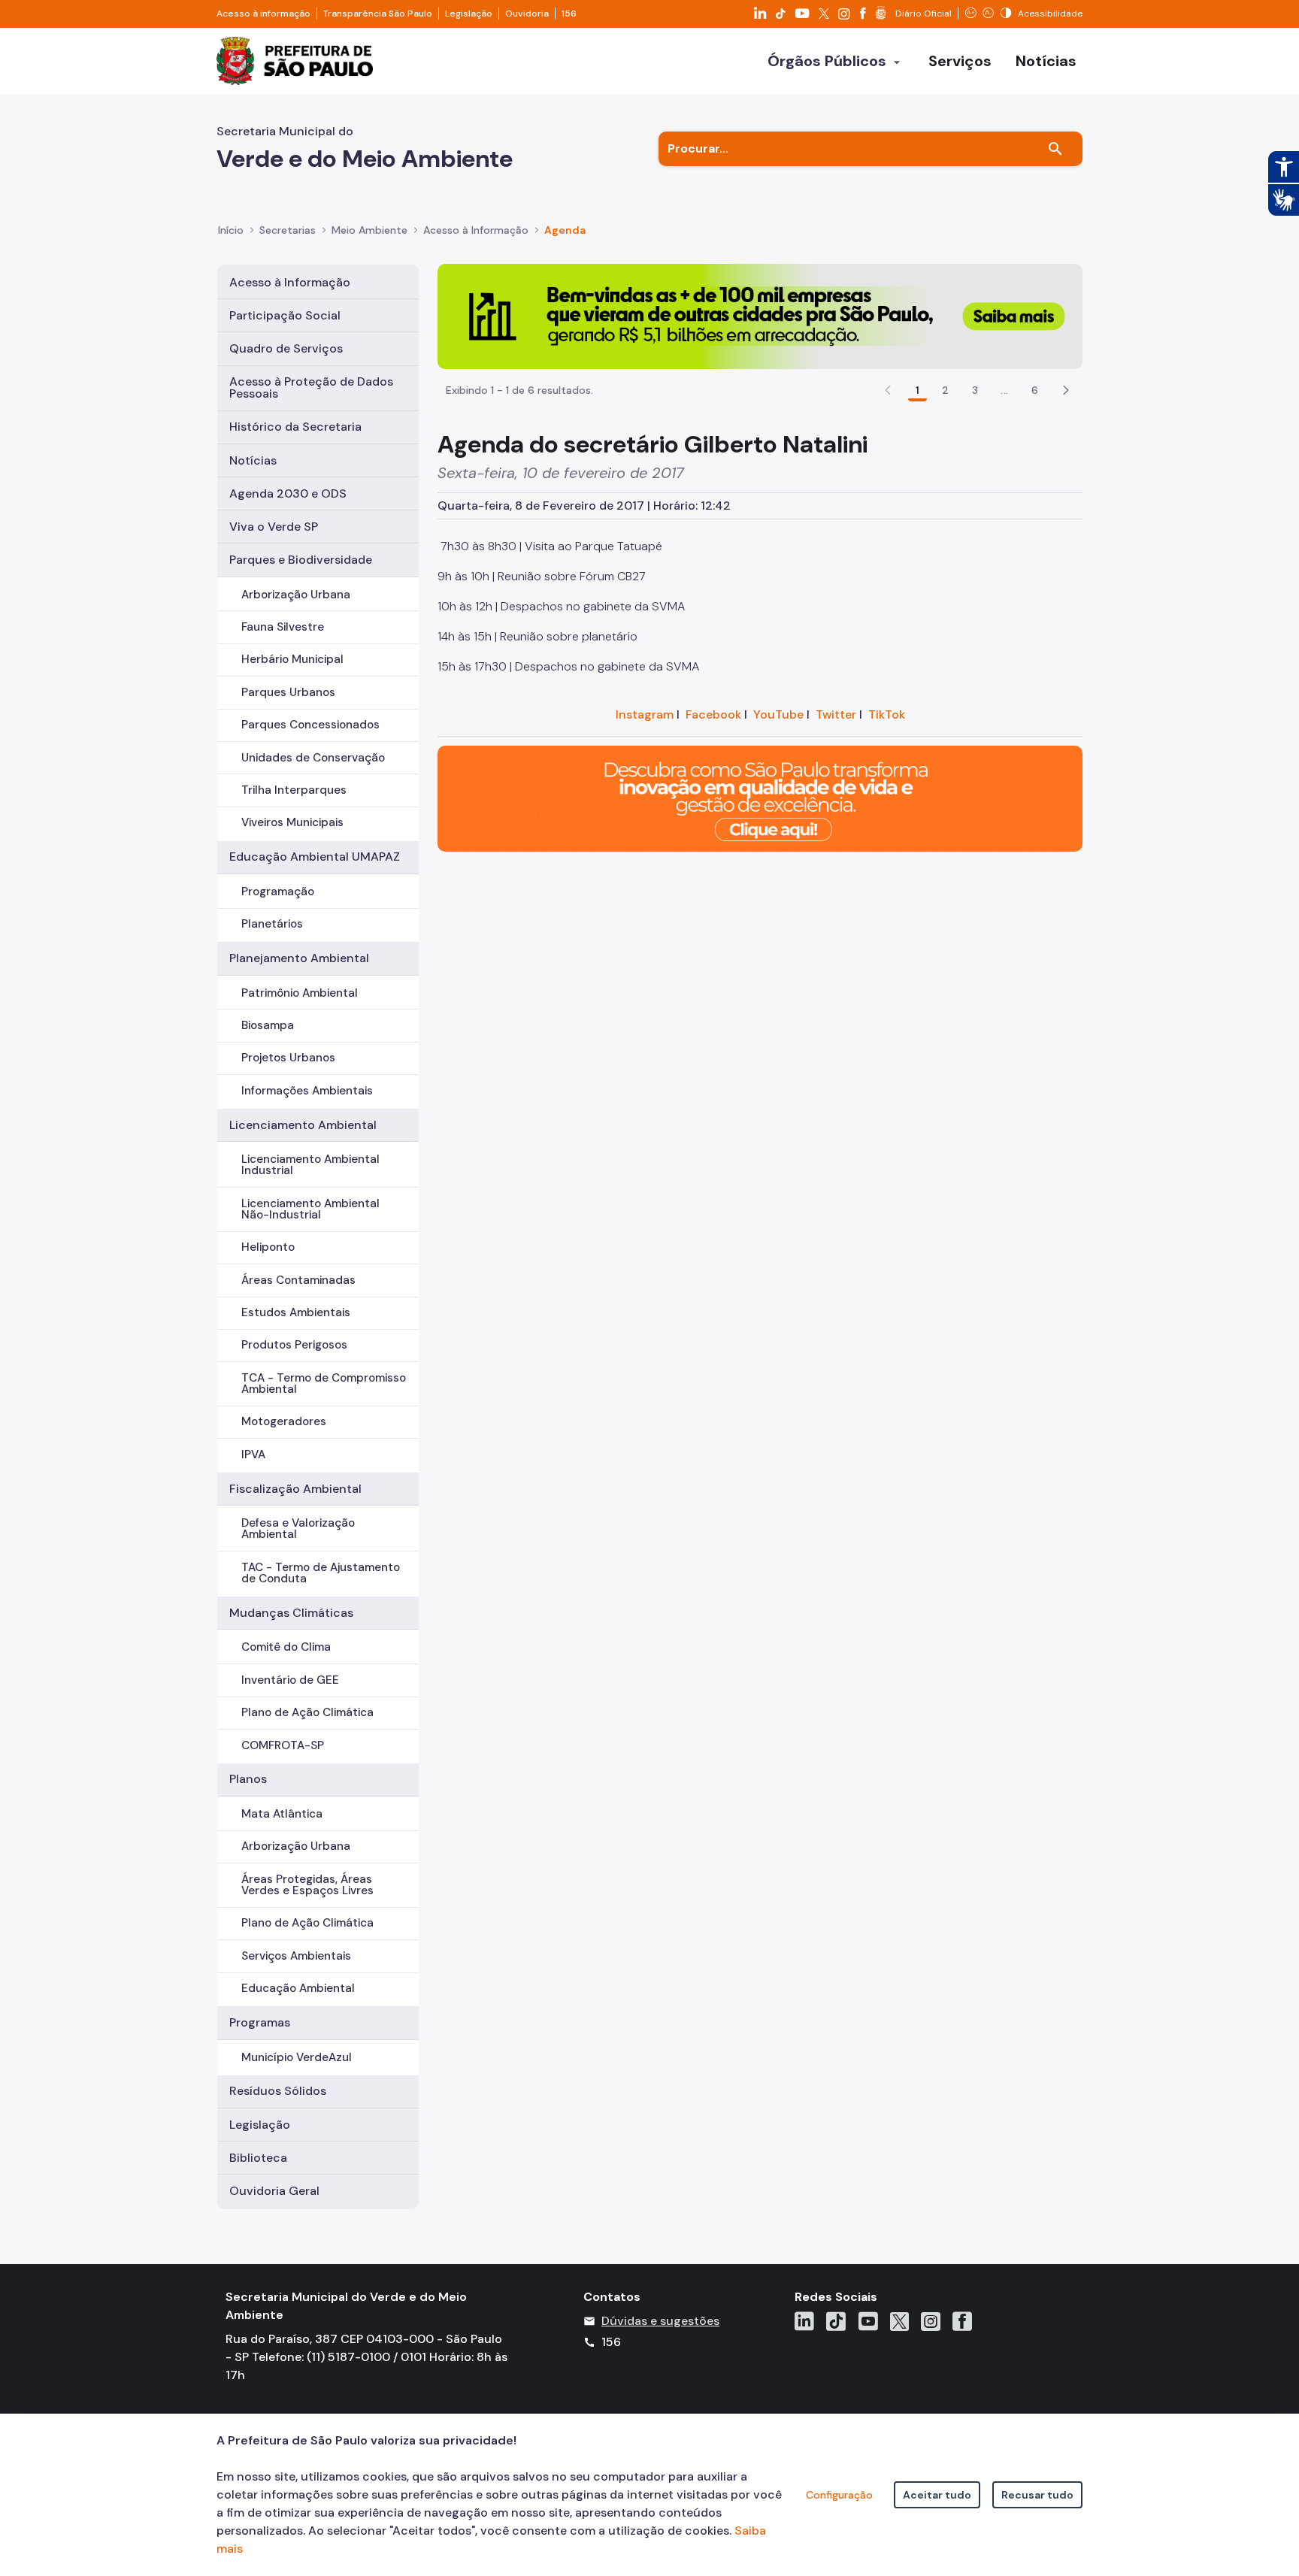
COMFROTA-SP (283, 1745)
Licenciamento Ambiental (303, 1125)
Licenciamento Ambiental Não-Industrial (310, 1209)
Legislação (469, 14)
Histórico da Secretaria (295, 427)
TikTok (887, 714)
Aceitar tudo (937, 2495)
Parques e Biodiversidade (301, 560)
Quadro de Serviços (286, 348)
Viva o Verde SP (274, 527)
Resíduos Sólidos (278, 2091)
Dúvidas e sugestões (660, 2321)
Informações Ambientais (307, 1091)
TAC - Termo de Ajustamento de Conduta (321, 1573)
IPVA (253, 1454)
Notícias (253, 460)
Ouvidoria (527, 14)
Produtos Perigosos (294, 1345)
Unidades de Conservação (313, 758)
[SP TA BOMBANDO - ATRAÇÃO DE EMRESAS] (760, 315)
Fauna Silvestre (283, 627)
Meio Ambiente (369, 230)
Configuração (839, 2495)
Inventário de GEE (290, 1680)
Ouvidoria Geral (274, 2191)
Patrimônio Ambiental (300, 993)
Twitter (836, 714)
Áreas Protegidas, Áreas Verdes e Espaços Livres (307, 1885)
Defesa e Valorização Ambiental (298, 1529)
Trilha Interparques (294, 790)
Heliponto (268, 1247)
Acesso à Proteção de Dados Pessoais (311, 387)
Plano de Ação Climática (307, 1712)
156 (569, 14)
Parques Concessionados (310, 725)
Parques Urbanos (288, 692)
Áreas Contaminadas (298, 1280)
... (1004, 390)
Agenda (565, 230)
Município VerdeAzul (297, 2057)
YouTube (778, 714)
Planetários (272, 924)
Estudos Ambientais (296, 1312)
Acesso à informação (263, 14)
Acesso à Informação (476, 230)
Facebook (713, 714)
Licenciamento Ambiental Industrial (310, 1165)
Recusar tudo (1037, 2495)
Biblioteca (258, 2158)
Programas (260, 2022)
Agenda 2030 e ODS (288, 493)
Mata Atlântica (282, 1814)
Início (231, 230)
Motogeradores (284, 1421)
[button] (1066, 390)
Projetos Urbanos (288, 1058)
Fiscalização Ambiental (295, 1489)
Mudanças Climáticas (291, 1613)
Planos (248, 1779)
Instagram (645, 714)
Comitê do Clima (286, 1647)
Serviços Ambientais (296, 1956)
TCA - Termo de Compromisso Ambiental (324, 1383)
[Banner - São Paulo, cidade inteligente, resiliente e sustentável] (760, 798)
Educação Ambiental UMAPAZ (315, 857)
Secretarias (288, 230)
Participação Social (285, 315)
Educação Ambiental (298, 1988)
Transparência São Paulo (378, 14)
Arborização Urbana (296, 595)
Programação (278, 891)
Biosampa (268, 1025)
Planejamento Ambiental (299, 958)
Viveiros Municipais (292, 822)
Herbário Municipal (292, 659)
